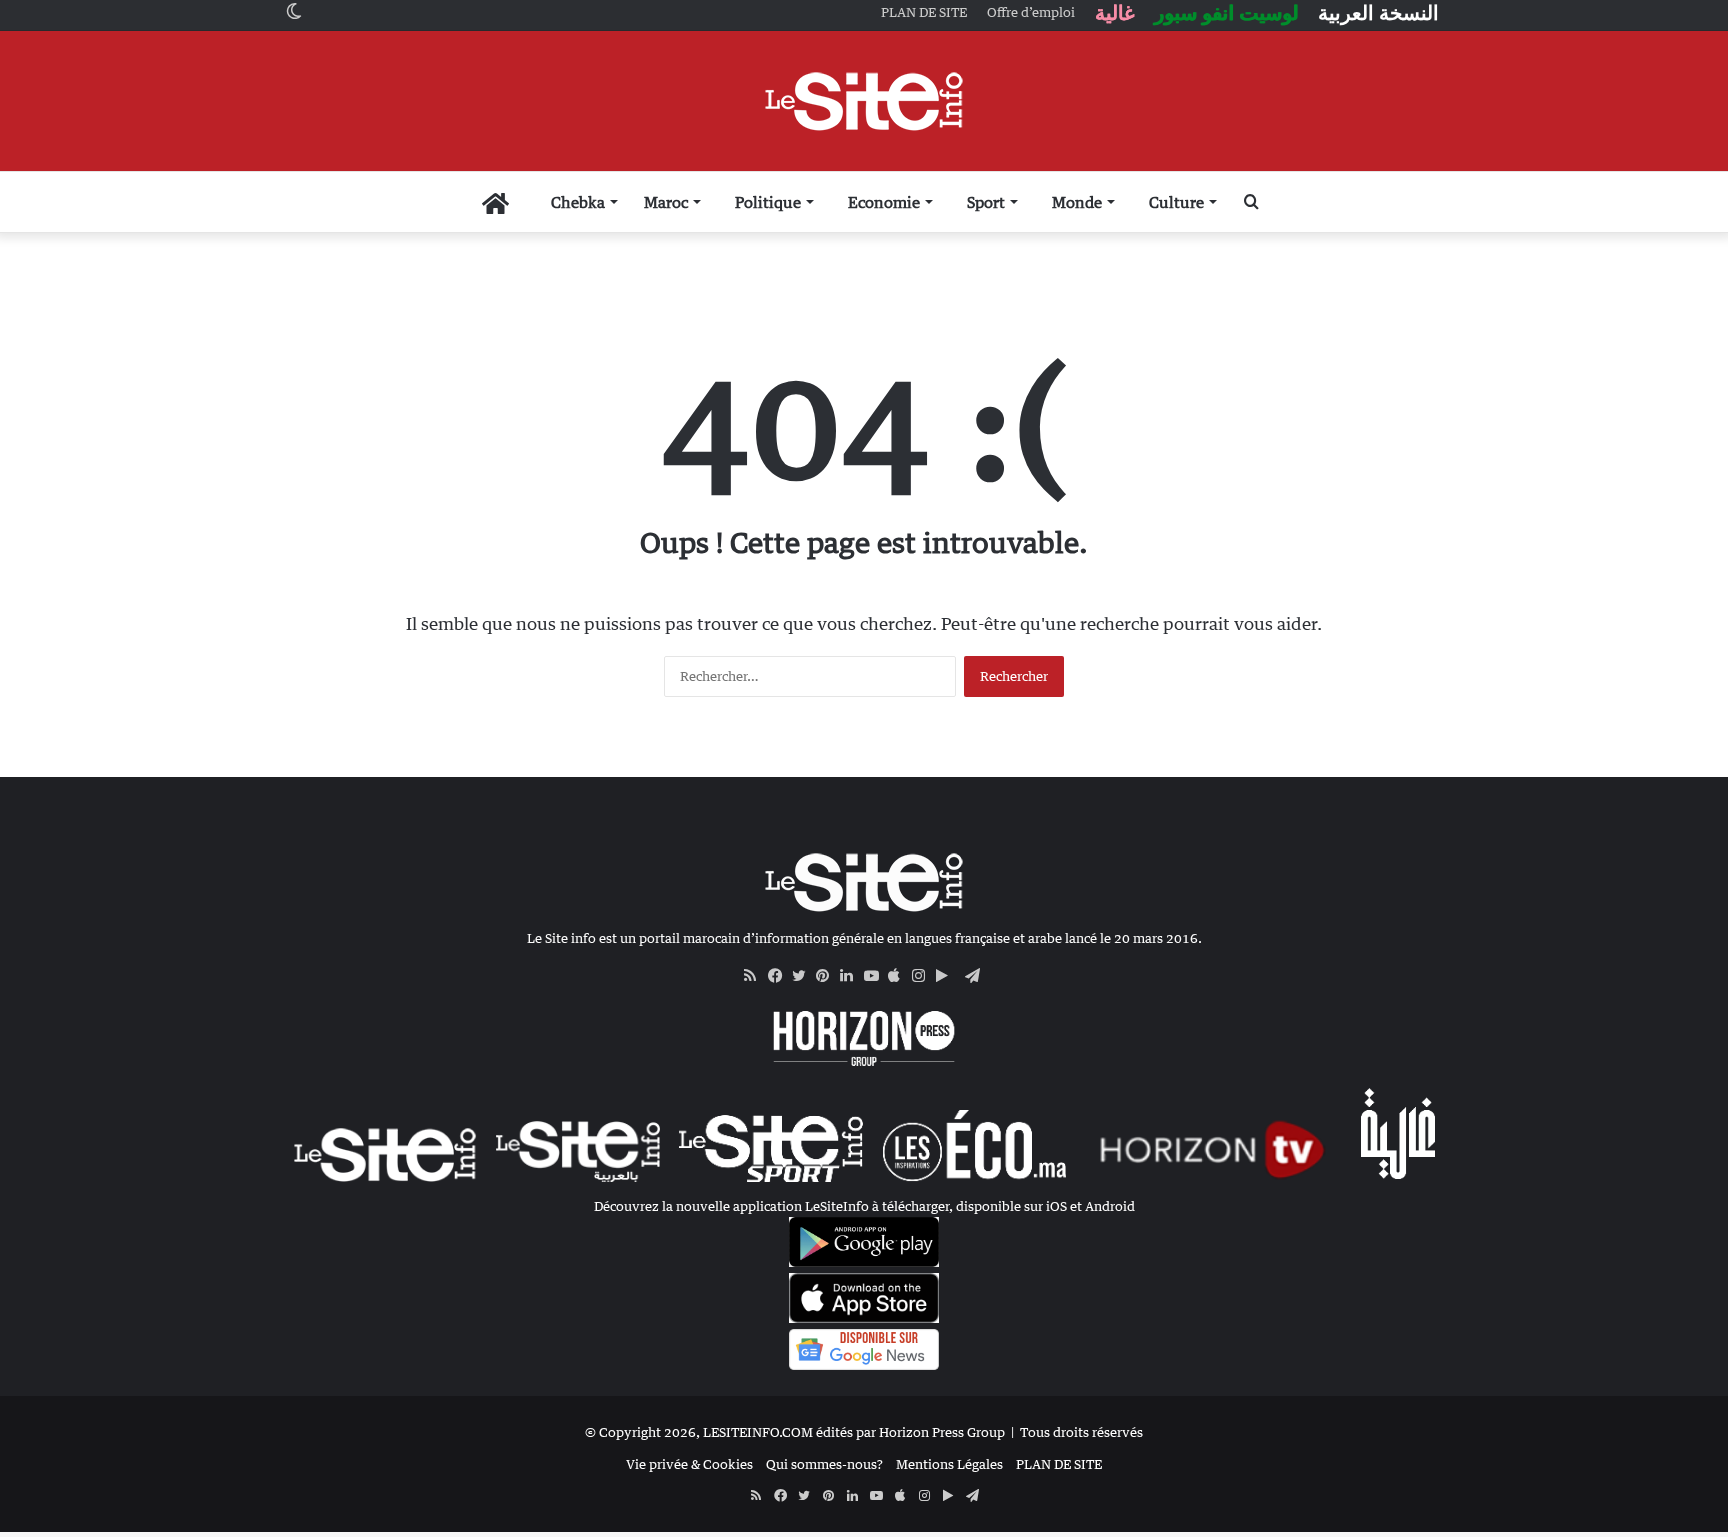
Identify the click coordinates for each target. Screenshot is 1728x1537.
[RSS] (756, 976)
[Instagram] (924, 976)
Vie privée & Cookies (689, 1464)
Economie (884, 202)
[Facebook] (780, 976)
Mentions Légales (949, 1464)
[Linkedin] (852, 976)
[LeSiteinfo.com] (864, 101)
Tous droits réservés (1081, 1432)
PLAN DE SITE (1059, 1464)
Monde (1077, 202)
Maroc (666, 202)
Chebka (578, 202)
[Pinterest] (828, 976)
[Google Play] (948, 976)
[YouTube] (876, 976)
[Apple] (900, 976)
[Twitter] (804, 976)
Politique (768, 202)
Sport (986, 202)
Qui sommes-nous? (824, 1464)
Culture (1176, 202)
